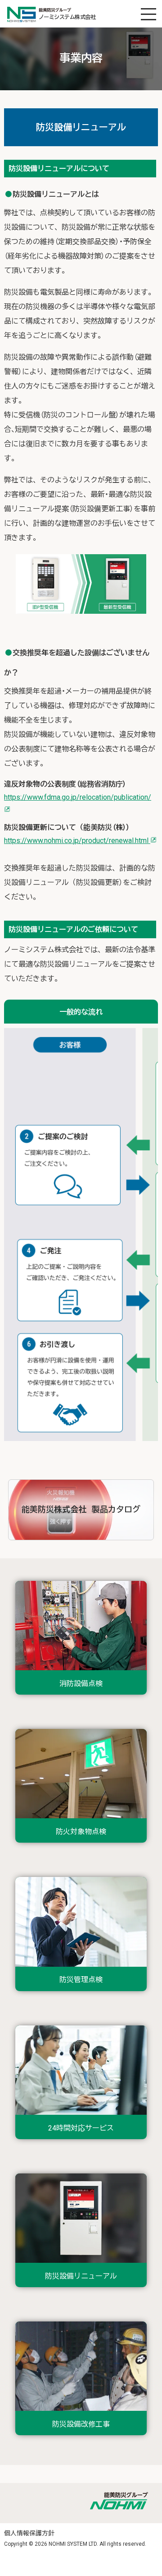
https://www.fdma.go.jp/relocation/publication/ (78, 797)
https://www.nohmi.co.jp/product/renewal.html (77, 841)
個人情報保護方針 (29, 2533)
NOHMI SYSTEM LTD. (73, 2544)
